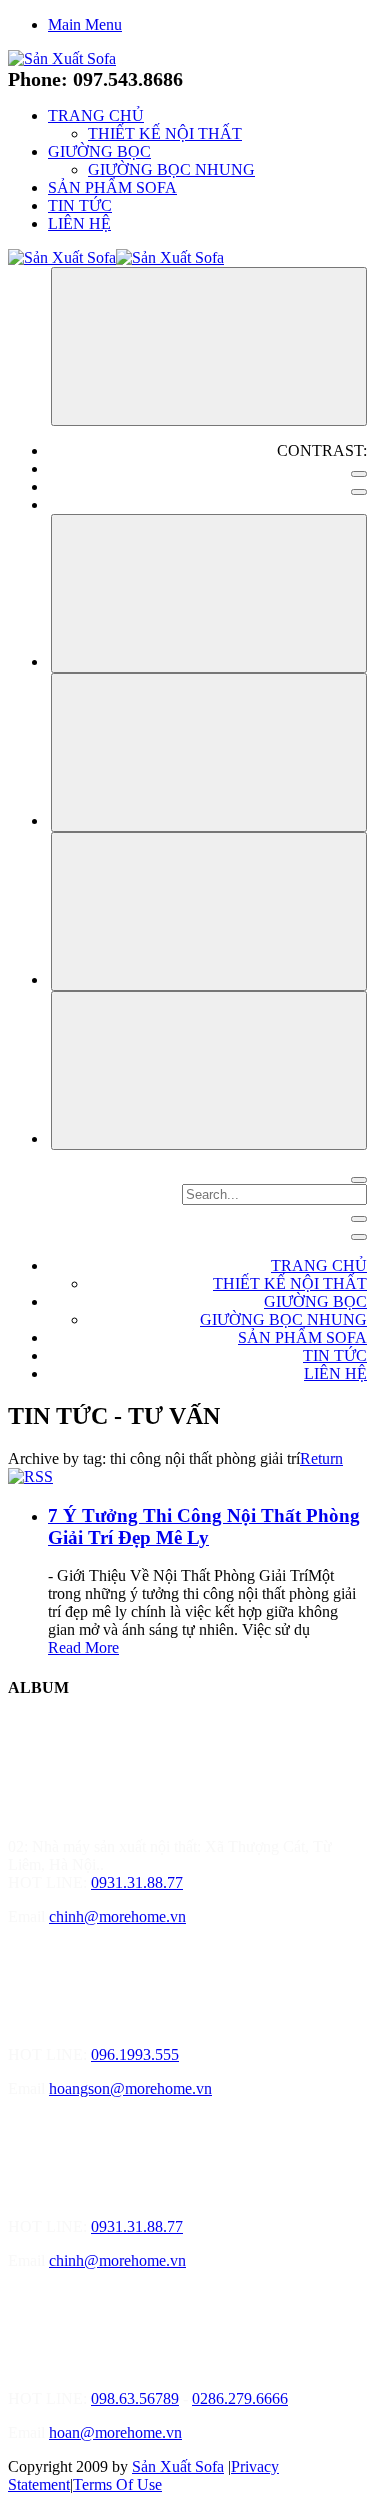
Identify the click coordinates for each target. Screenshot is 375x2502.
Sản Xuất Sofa (178, 2466)
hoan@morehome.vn (115, 2432)
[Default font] (209, 1070)
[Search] (359, 1180)
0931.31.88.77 (137, 1882)
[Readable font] (209, 911)
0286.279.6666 (240, 2398)
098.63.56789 (135, 2398)
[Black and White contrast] (359, 492)
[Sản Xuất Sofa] (62, 58)
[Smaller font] (209, 752)
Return (321, 1458)
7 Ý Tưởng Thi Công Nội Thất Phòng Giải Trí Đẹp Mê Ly (204, 1526)
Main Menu (85, 24)
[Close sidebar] (359, 1237)
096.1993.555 (135, 2054)
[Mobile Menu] (359, 1219)
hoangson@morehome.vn (130, 2088)
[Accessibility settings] (209, 346)
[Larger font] (209, 593)
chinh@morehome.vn (117, 1916)
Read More (83, 1647)
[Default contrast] (359, 474)
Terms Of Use (117, 2484)
